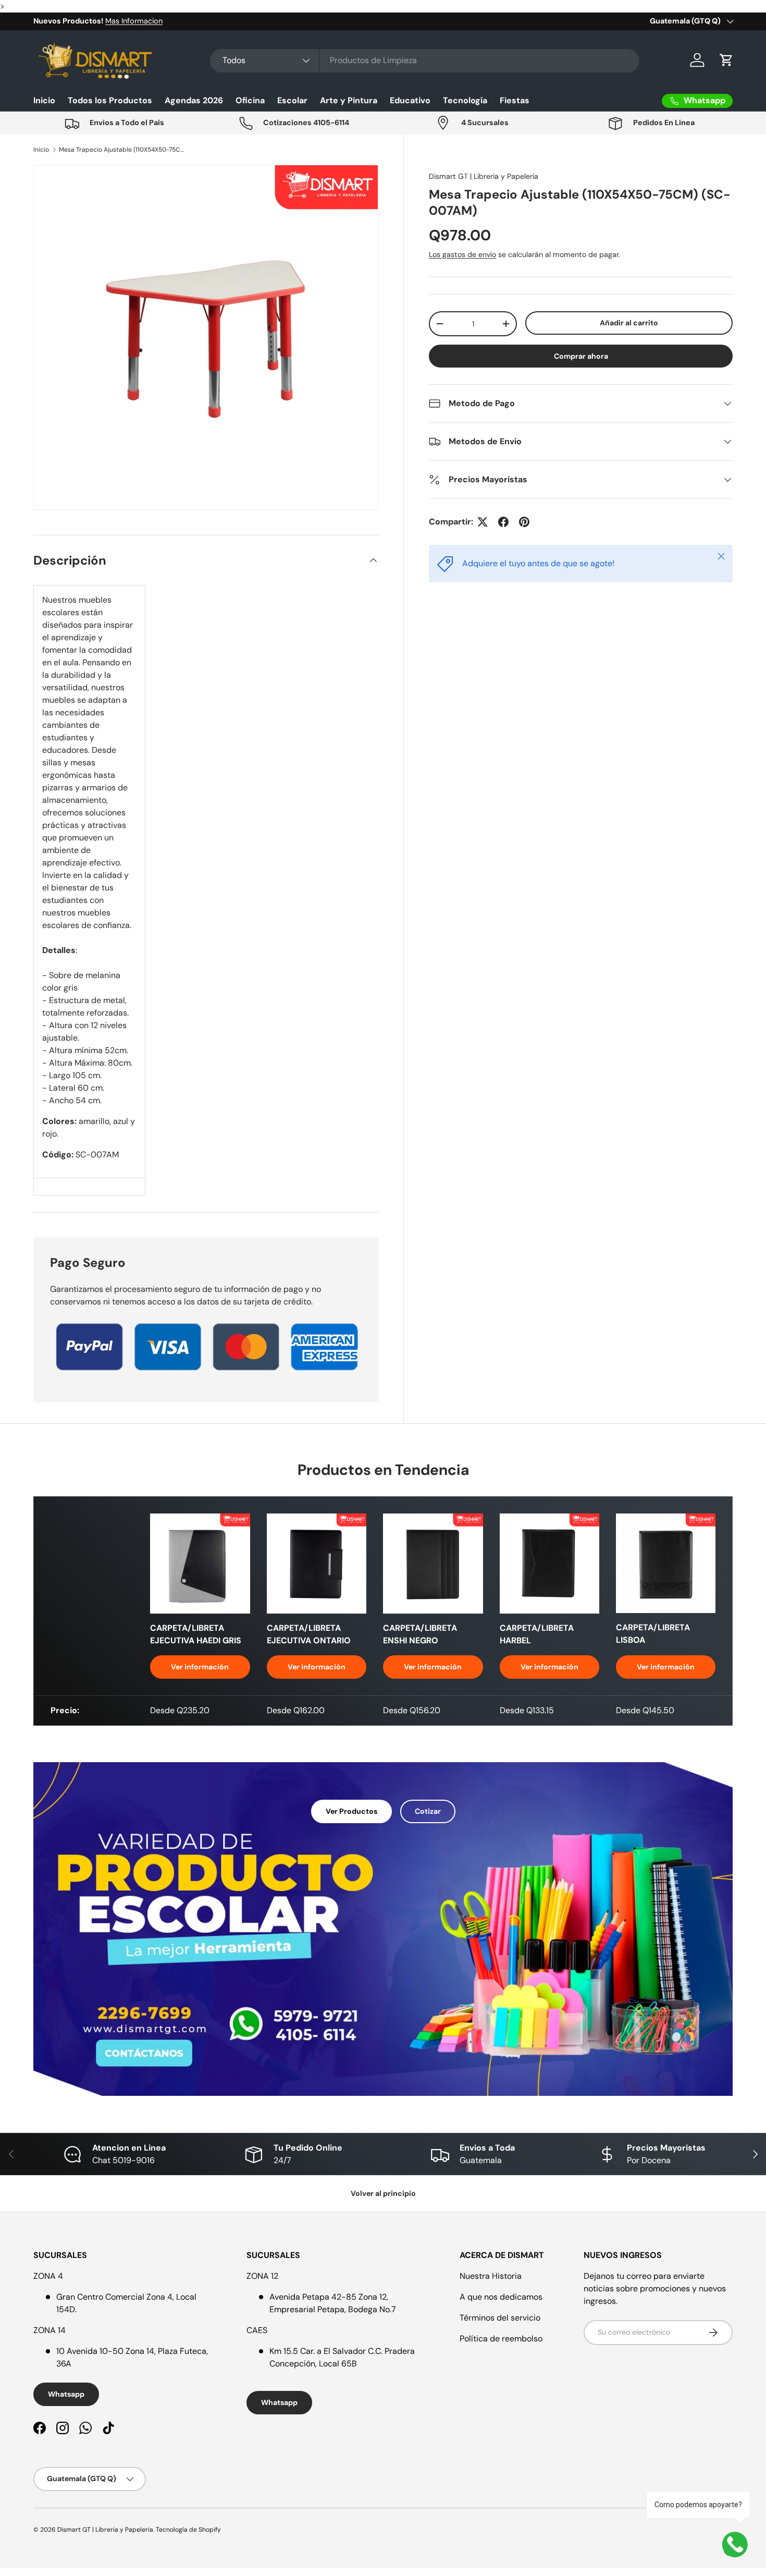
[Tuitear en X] (483, 522)
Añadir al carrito (629, 323)
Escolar (292, 100)
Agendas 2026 (194, 100)
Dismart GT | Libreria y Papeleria (484, 176)
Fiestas (515, 100)
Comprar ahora (581, 356)
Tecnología (465, 100)
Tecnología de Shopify (188, 2530)
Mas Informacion (134, 21)
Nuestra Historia (491, 2276)
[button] (726, 60)
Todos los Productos (110, 100)
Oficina (250, 100)
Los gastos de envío (462, 254)
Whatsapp (66, 2394)
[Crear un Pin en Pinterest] (524, 522)
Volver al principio (383, 2193)
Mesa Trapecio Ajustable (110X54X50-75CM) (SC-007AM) (121, 150)
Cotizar (428, 1811)
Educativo (410, 100)
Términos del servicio (500, 2318)
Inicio (44, 100)
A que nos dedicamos (501, 2297)
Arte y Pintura (349, 100)
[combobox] (425, 60)
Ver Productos (351, 1811)
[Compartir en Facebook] (503, 522)
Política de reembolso (501, 2339)
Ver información (200, 1667)
